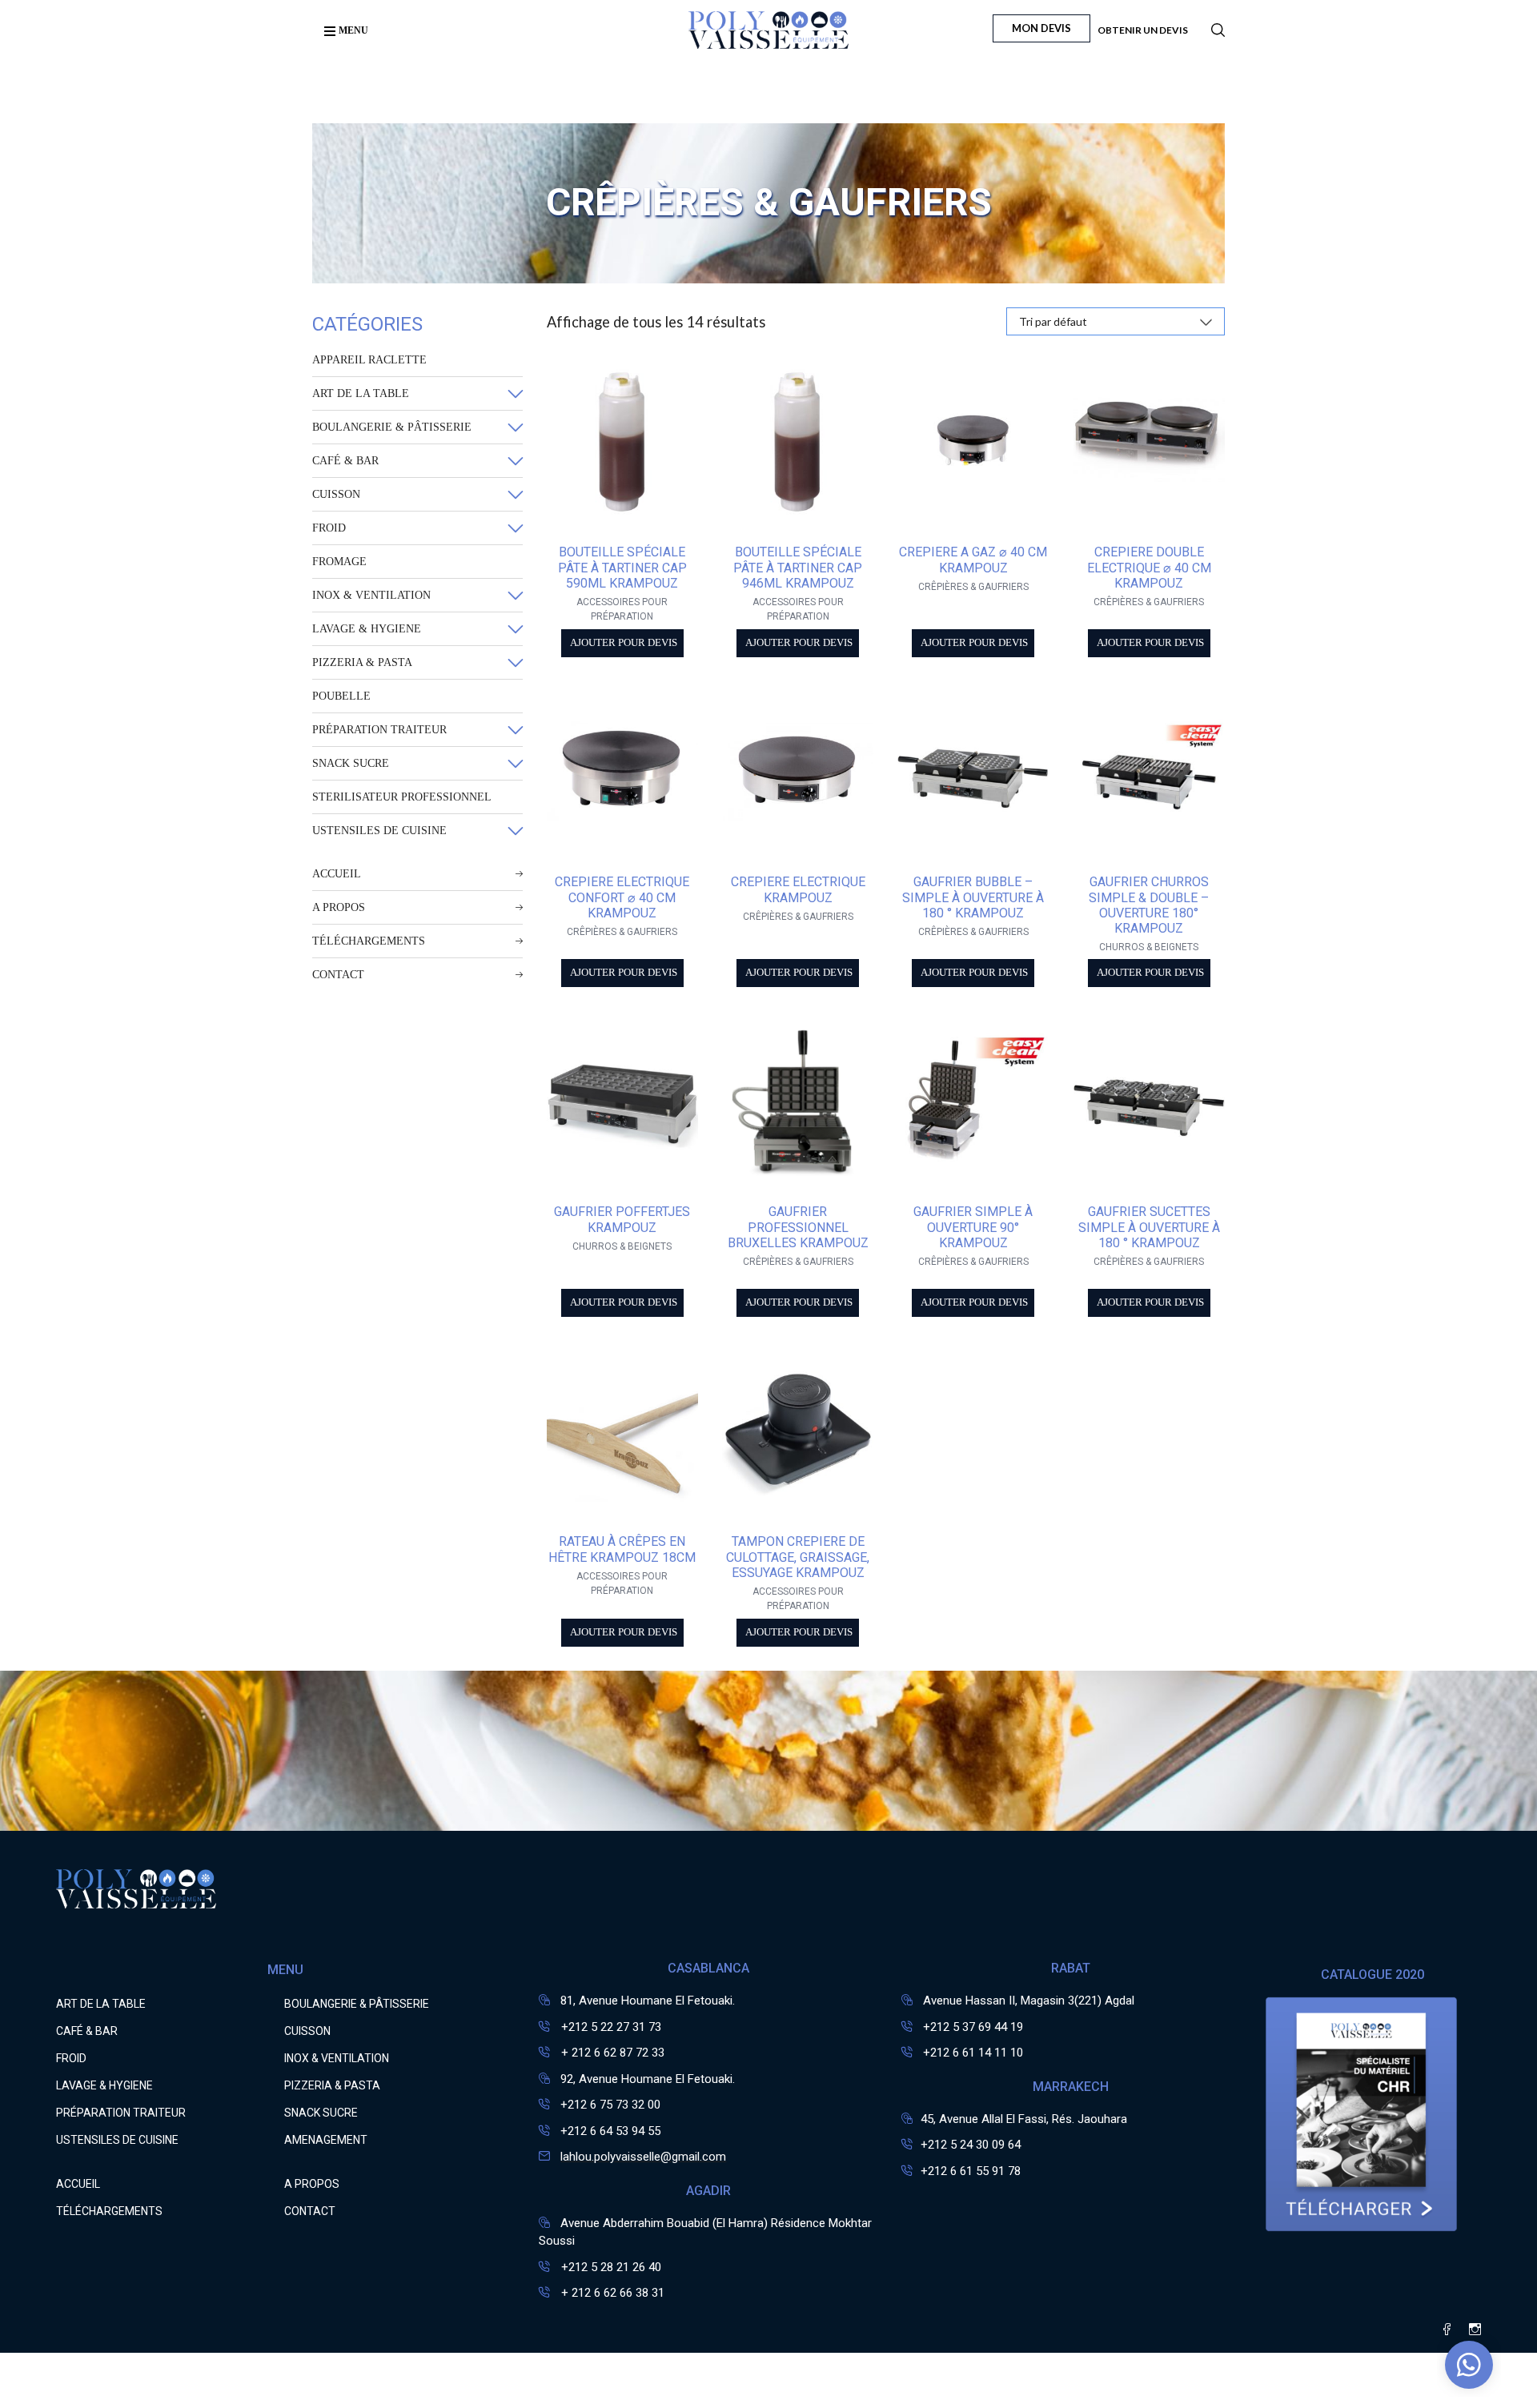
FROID (329, 528)
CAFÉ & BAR (345, 461)
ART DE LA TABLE (361, 393)
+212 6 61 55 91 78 (971, 2171)
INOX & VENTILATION (371, 595)
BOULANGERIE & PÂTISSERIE (392, 427)
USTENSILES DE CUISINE (379, 831)
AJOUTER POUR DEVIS (624, 643)
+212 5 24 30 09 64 (971, 2145)
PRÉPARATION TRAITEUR (379, 730)
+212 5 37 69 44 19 (973, 2027)
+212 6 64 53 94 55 (610, 2131)
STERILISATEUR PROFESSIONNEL (402, 797)
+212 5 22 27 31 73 (610, 2027)
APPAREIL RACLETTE (369, 360)
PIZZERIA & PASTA (362, 662)
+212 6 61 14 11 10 (973, 2053)
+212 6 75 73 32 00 (610, 2105)
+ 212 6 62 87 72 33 (611, 2053)
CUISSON (336, 494)
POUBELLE (341, 696)
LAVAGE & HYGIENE (367, 629)
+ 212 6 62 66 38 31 (611, 2293)
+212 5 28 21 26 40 (610, 2267)
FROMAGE (339, 562)
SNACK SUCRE (351, 763)
